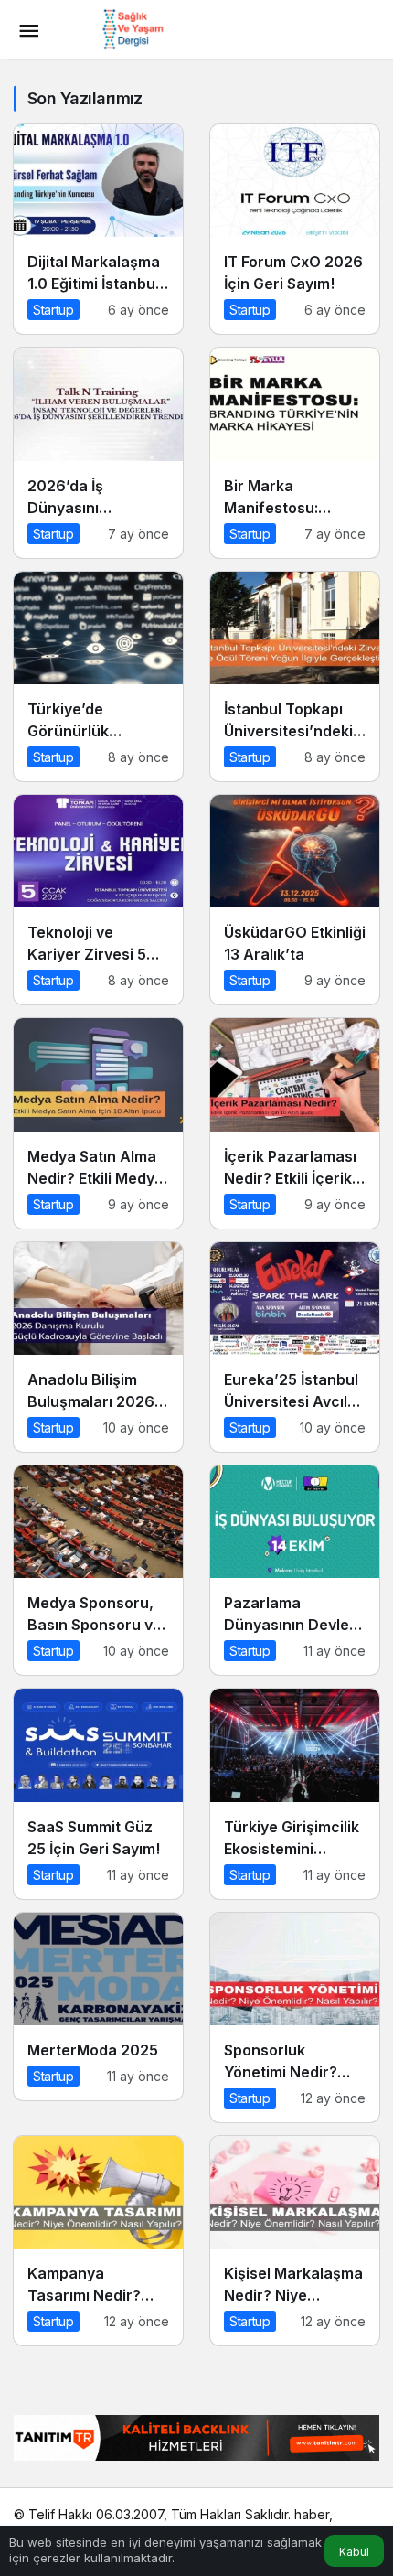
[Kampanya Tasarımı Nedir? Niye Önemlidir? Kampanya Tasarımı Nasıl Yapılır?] (98, 2241)
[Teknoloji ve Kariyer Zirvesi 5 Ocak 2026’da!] (98, 900)
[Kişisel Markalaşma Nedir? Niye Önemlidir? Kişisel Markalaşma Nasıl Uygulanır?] (295, 2241)
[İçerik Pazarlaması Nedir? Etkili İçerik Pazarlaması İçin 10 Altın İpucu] (295, 1123)
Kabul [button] (354, 2552)
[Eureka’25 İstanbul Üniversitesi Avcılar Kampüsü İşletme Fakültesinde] (295, 1347)
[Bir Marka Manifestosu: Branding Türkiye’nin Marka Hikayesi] (295, 452)
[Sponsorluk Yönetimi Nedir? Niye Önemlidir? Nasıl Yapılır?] (295, 2018)
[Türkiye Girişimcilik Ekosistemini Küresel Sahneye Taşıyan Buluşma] (295, 1793)
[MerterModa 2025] (98, 2007)
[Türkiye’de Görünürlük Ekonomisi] (98, 676)
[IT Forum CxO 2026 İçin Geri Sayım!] (295, 229)
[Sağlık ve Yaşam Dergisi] (133, 27)
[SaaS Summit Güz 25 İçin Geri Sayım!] (98, 1793)
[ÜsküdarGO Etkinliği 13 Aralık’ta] (295, 900)
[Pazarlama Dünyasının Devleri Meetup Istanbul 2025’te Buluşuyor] (295, 1570)
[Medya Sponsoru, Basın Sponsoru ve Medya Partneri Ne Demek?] (98, 1570)
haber (312, 2514)
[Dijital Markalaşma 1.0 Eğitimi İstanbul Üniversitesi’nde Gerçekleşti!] (98, 229)
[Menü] (28, 29)
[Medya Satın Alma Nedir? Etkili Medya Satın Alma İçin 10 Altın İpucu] (98, 1123)
